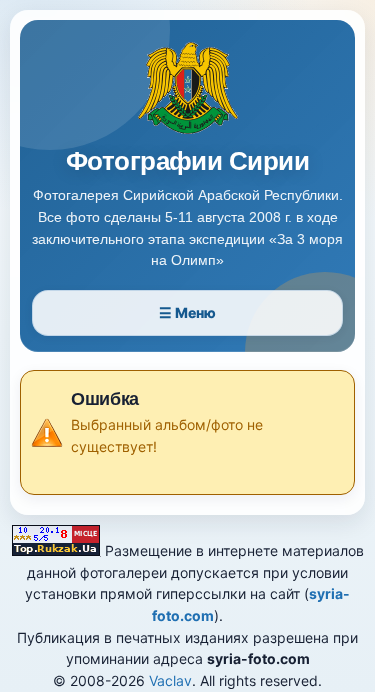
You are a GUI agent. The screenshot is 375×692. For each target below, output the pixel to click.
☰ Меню (187, 312)
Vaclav (170, 680)
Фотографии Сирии (188, 161)
